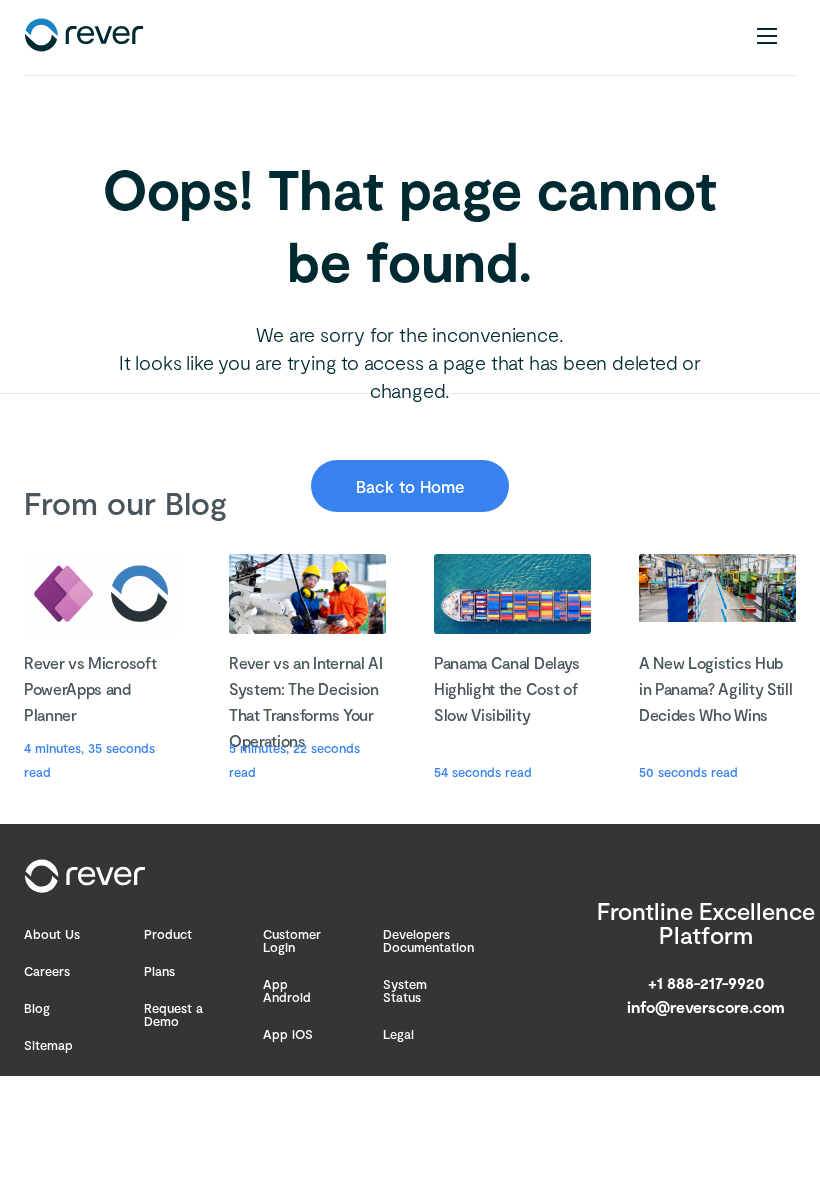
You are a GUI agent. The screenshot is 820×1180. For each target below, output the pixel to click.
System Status (405, 990)
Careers (47, 971)
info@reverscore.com (706, 1006)
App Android (287, 990)
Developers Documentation (428, 940)
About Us (52, 934)
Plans (159, 971)
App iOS (288, 1034)
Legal (398, 1034)
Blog (37, 1008)
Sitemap (48, 1045)
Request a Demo (173, 1014)
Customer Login (292, 940)
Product (168, 934)
